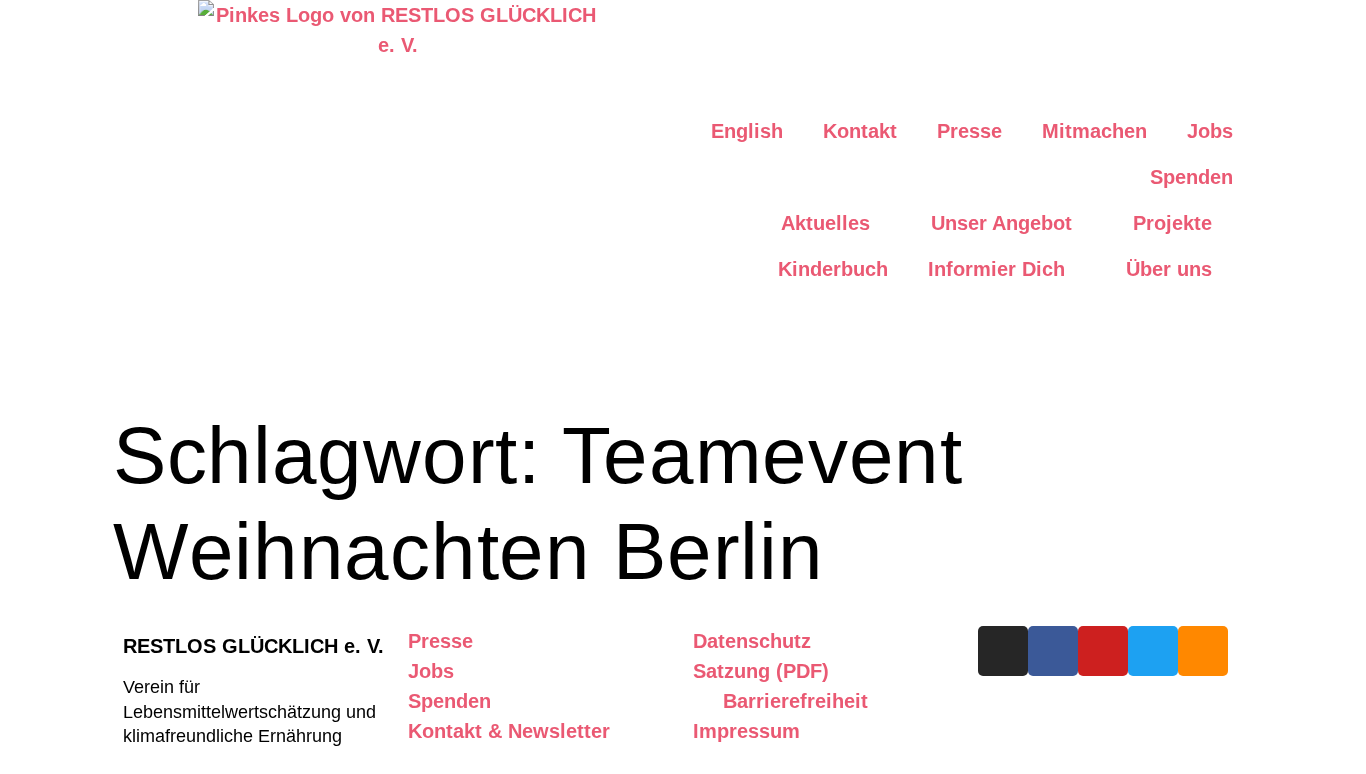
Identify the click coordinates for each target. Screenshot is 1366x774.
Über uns (1169, 269)
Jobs (1210, 131)
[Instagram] (1003, 651)
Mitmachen (1094, 131)
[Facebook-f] (1053, 651)
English (747, 131)
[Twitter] (1153, 651)
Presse (969, 131)
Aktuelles (825, 223)
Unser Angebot (1001, 223)
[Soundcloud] (1203, 651)
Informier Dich (996, 269)
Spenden (1191, 177)
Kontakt (860, 131)
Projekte (1172, 223)
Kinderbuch (833, 269)
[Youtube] (1103, 651)
